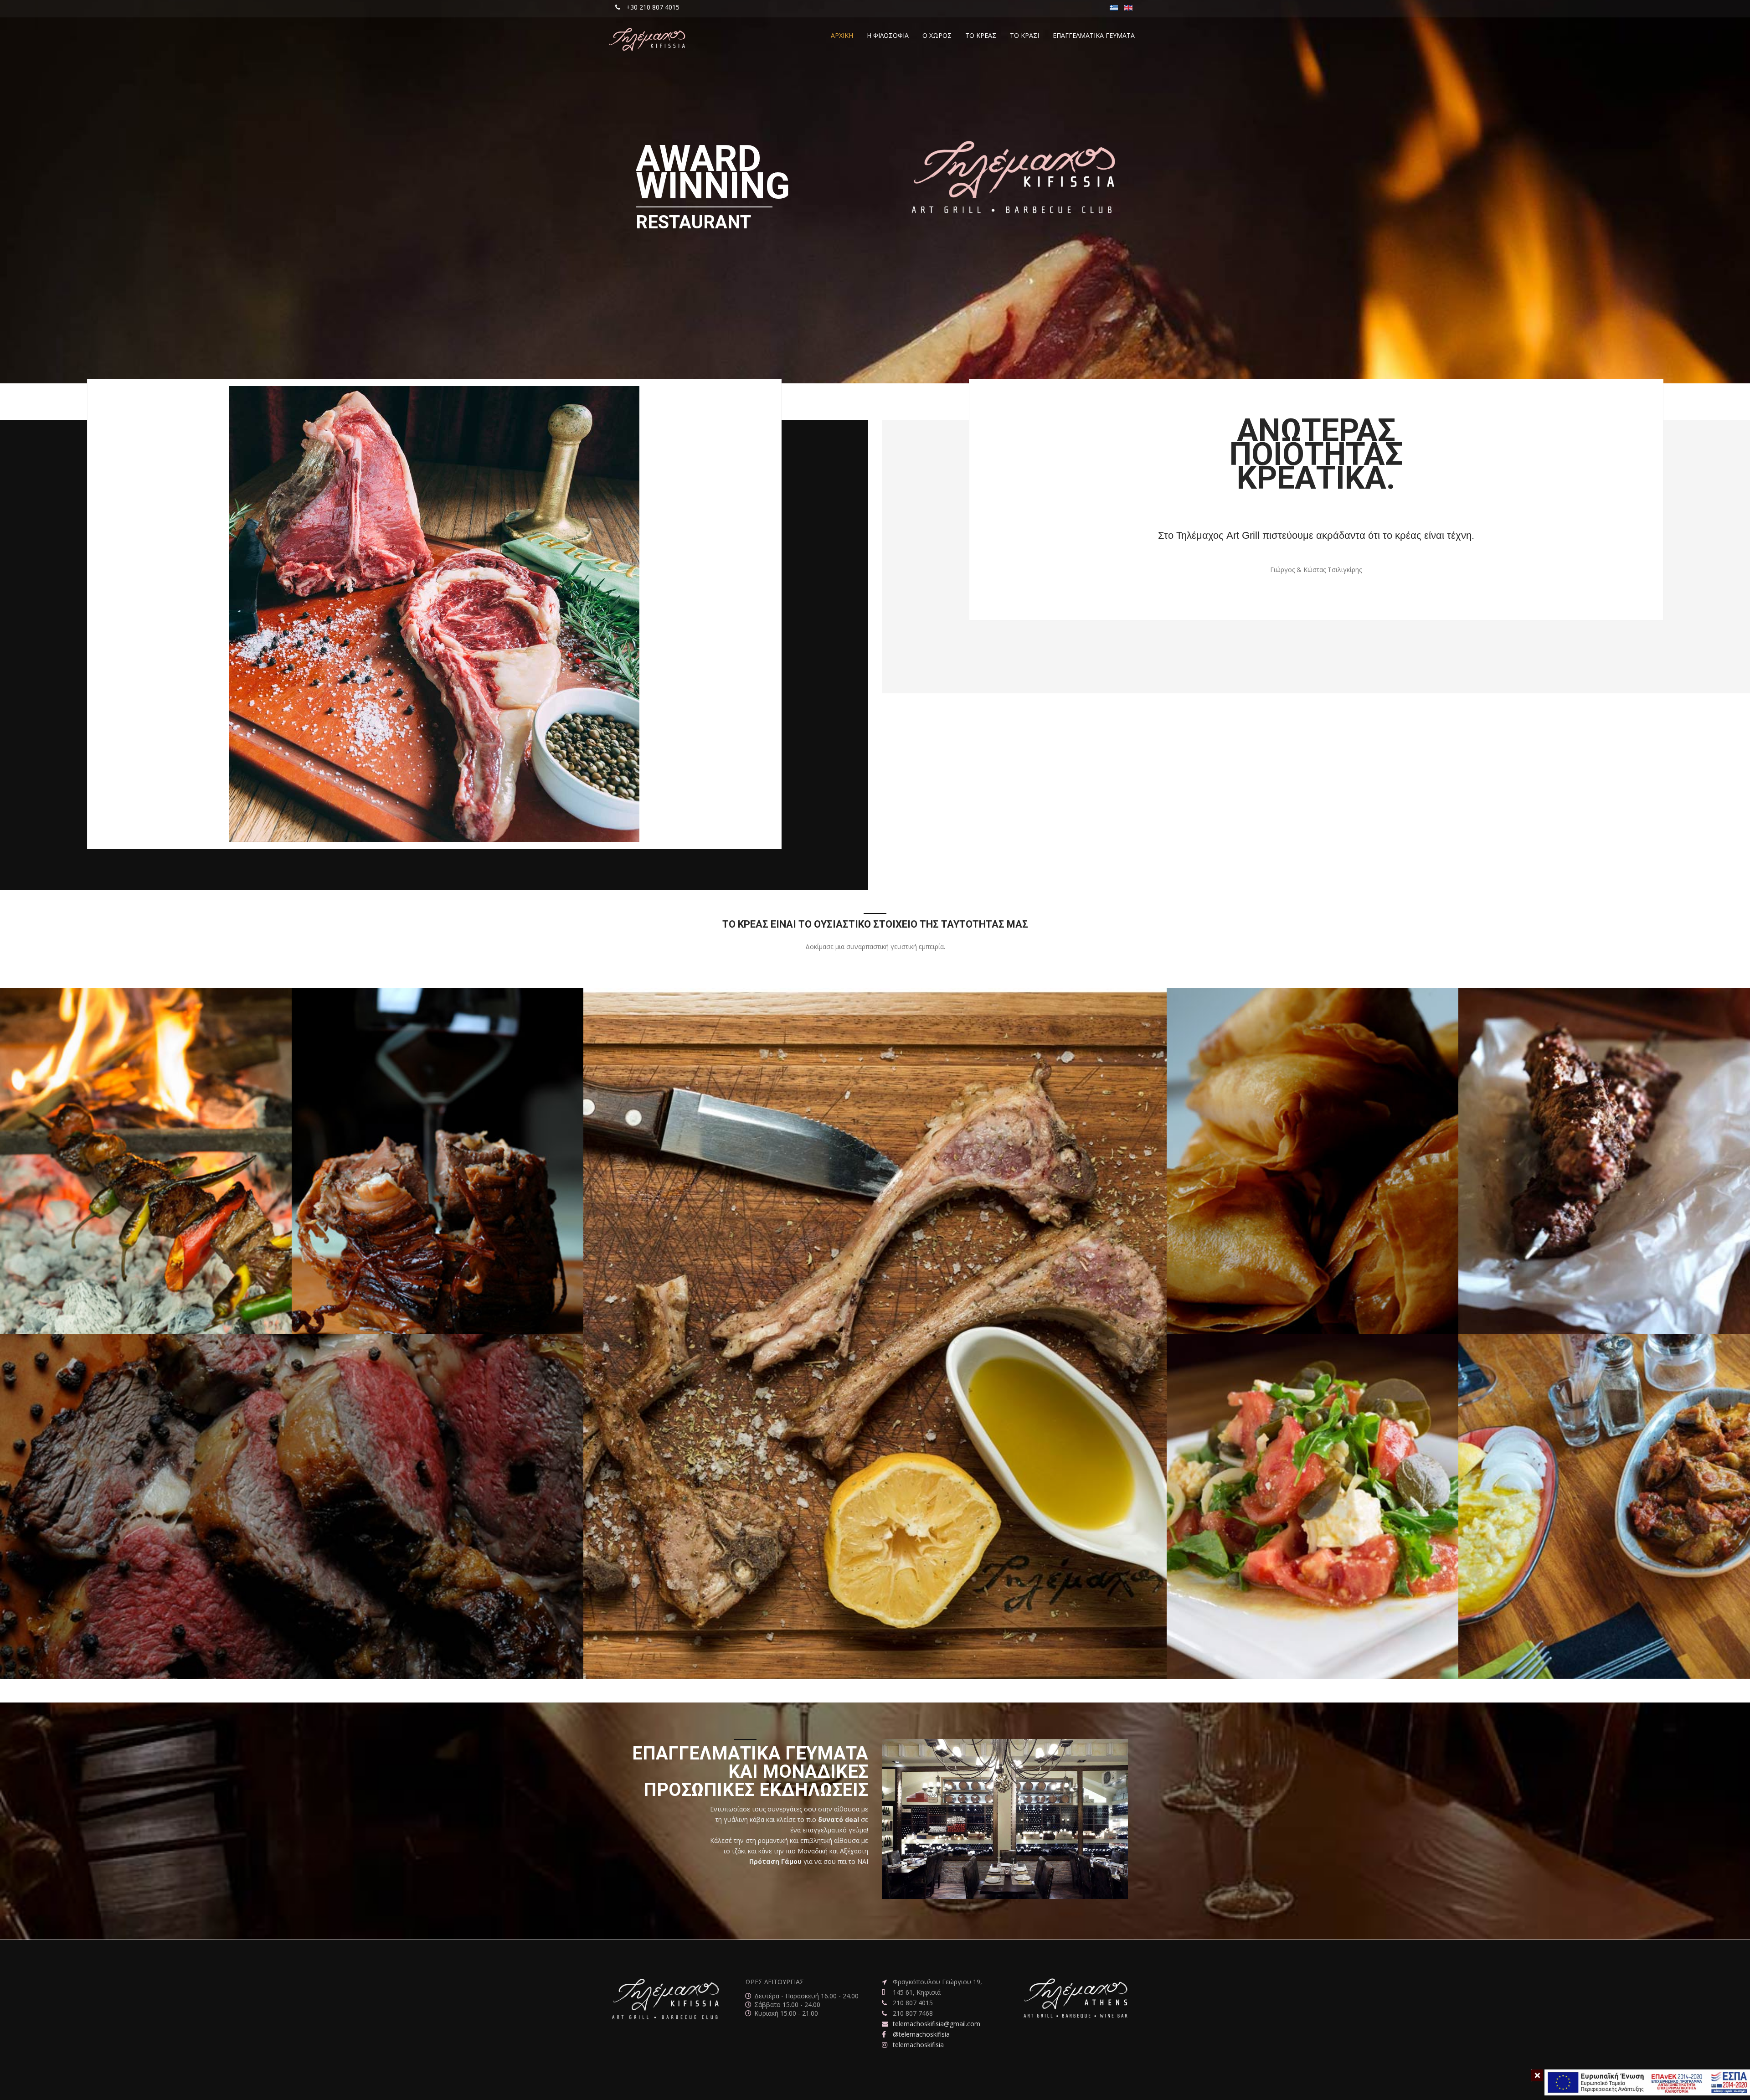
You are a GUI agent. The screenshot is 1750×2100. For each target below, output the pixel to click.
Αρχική (842, 35)
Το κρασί (1024, 35)
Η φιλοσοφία (888, 35)
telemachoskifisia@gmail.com (937, 2024)
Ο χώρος (937, 35)
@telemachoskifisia (921, 2034)
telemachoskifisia (918, 2045)
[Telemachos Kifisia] (647, 40)
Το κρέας (981, 35)
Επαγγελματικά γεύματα (1094, 35)
